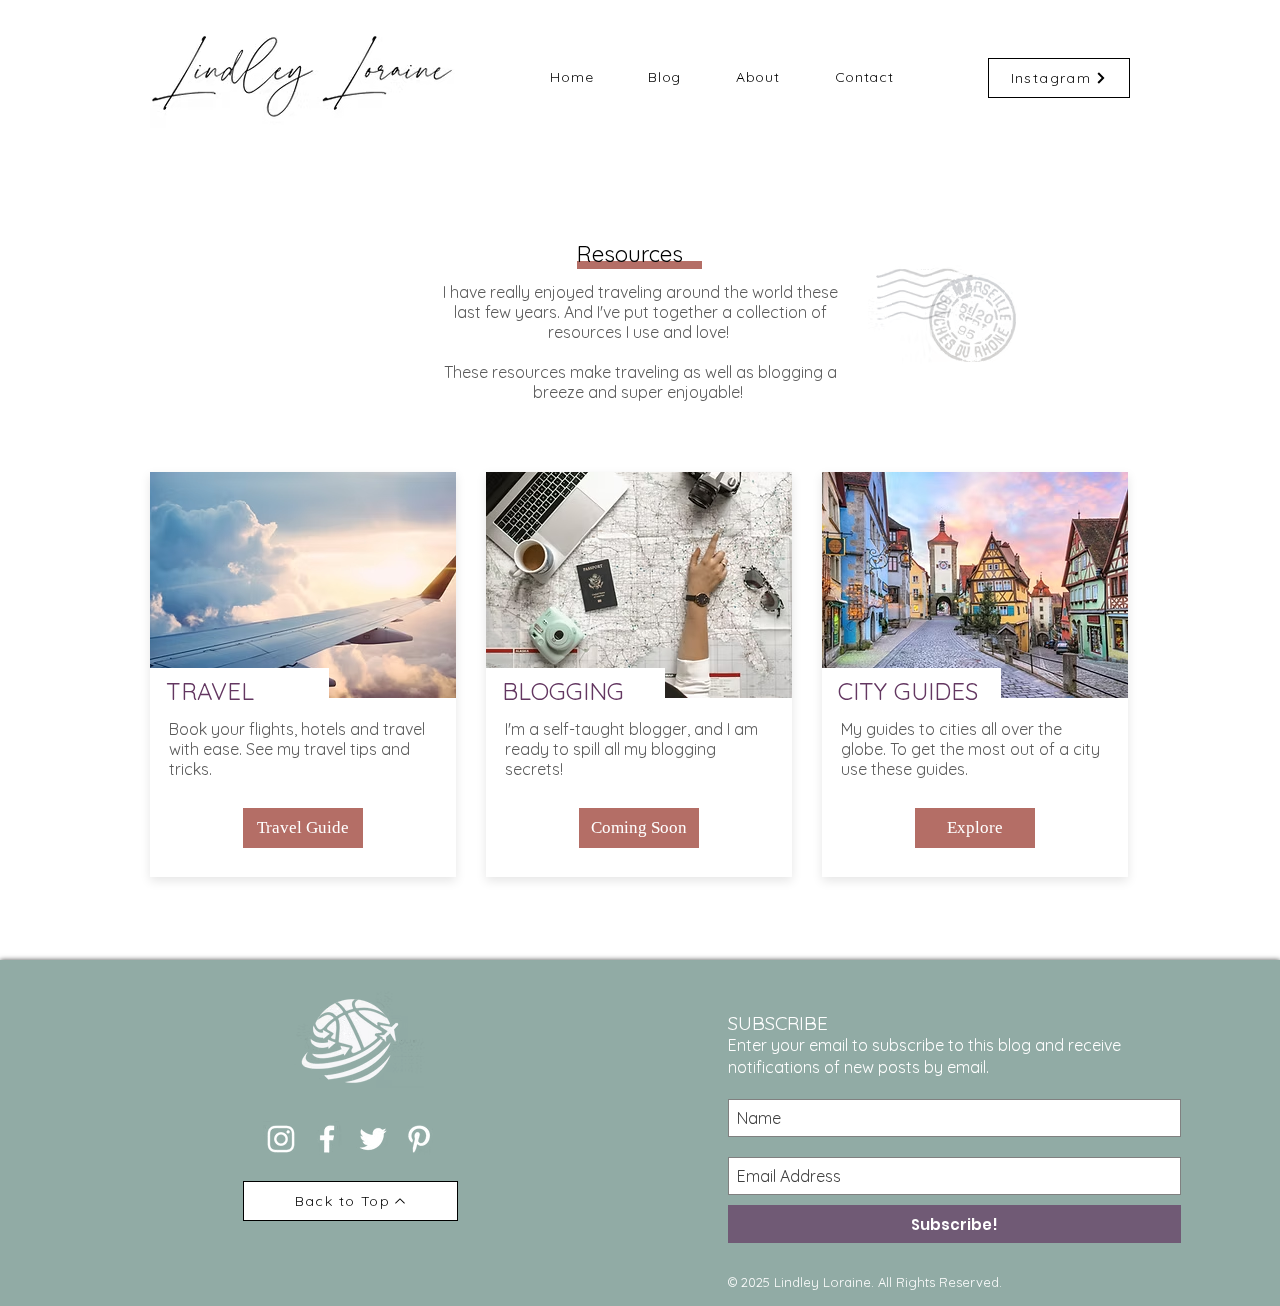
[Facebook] (327, 1139)
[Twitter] (373, 1139)
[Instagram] (281, 1139)
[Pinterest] (419, 1139)
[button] (639, 828)
